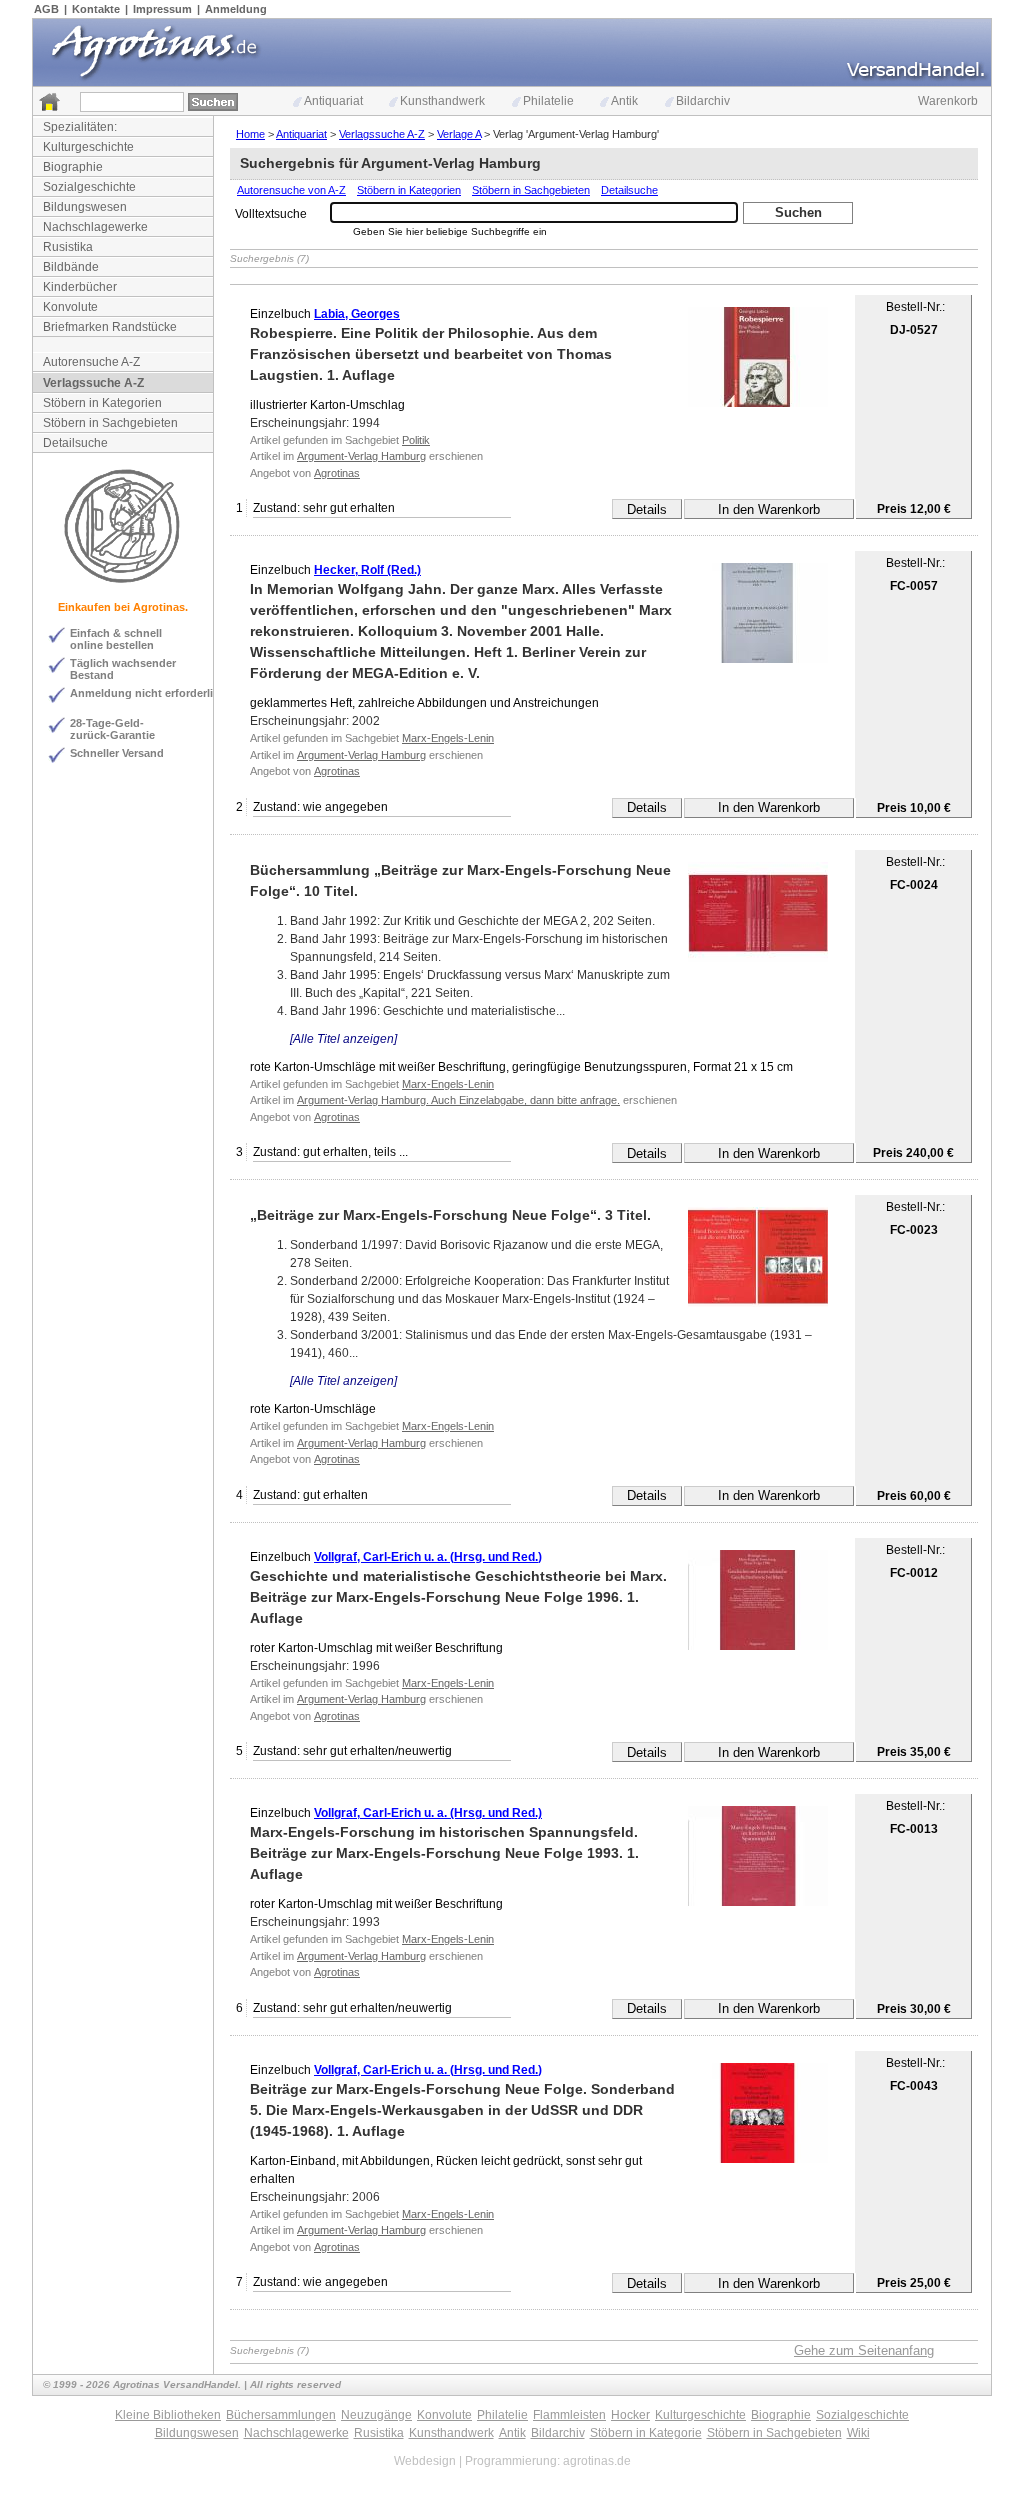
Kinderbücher (80, 287)
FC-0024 (914, 885)
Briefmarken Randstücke (110, 327)
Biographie (73, 167)
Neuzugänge (376, 2415)
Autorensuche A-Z (91, 362)
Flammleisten (569, 2415)
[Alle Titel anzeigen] (343, 1039)
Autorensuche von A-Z (291, 190)
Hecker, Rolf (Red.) (367, 570)
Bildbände (71, 267)
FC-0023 (914, 1230)
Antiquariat (333, 101)
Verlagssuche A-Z (93, 383)
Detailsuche (75, 443)
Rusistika (68, 247)
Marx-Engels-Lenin (448, 738)
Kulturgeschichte (88, 147)
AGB (46, 9)
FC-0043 (914, 2086)
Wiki (858, 2433)
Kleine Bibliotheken (168, 2415)
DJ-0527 (914, 330)
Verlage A (459, 134)
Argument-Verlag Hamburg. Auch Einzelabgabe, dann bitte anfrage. (458, 1100)
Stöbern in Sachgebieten (110, 423)
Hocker (630, 2415)
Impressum (162, 9)
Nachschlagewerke (95, 227)
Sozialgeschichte (89, 187)
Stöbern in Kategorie (646, 2433)
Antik (624, 101)
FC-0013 (914, 1829)
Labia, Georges (357, 314)
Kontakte (96, 9)
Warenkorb (948, 101)
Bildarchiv (703, 101)
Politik (416, 440)
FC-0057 (914, 586)
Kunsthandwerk (442, 101)
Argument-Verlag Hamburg (361, 456)
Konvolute (70, 307)
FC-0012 (914, 1573)
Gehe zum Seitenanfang (864, 2350)
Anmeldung (236, 9)
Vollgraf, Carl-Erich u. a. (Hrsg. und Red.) (428, 1557)
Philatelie (548, 101)
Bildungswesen (85, 207)
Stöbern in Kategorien (102, 403)
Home (250, 134)
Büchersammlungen (281, 2415)
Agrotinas (337, 473)
